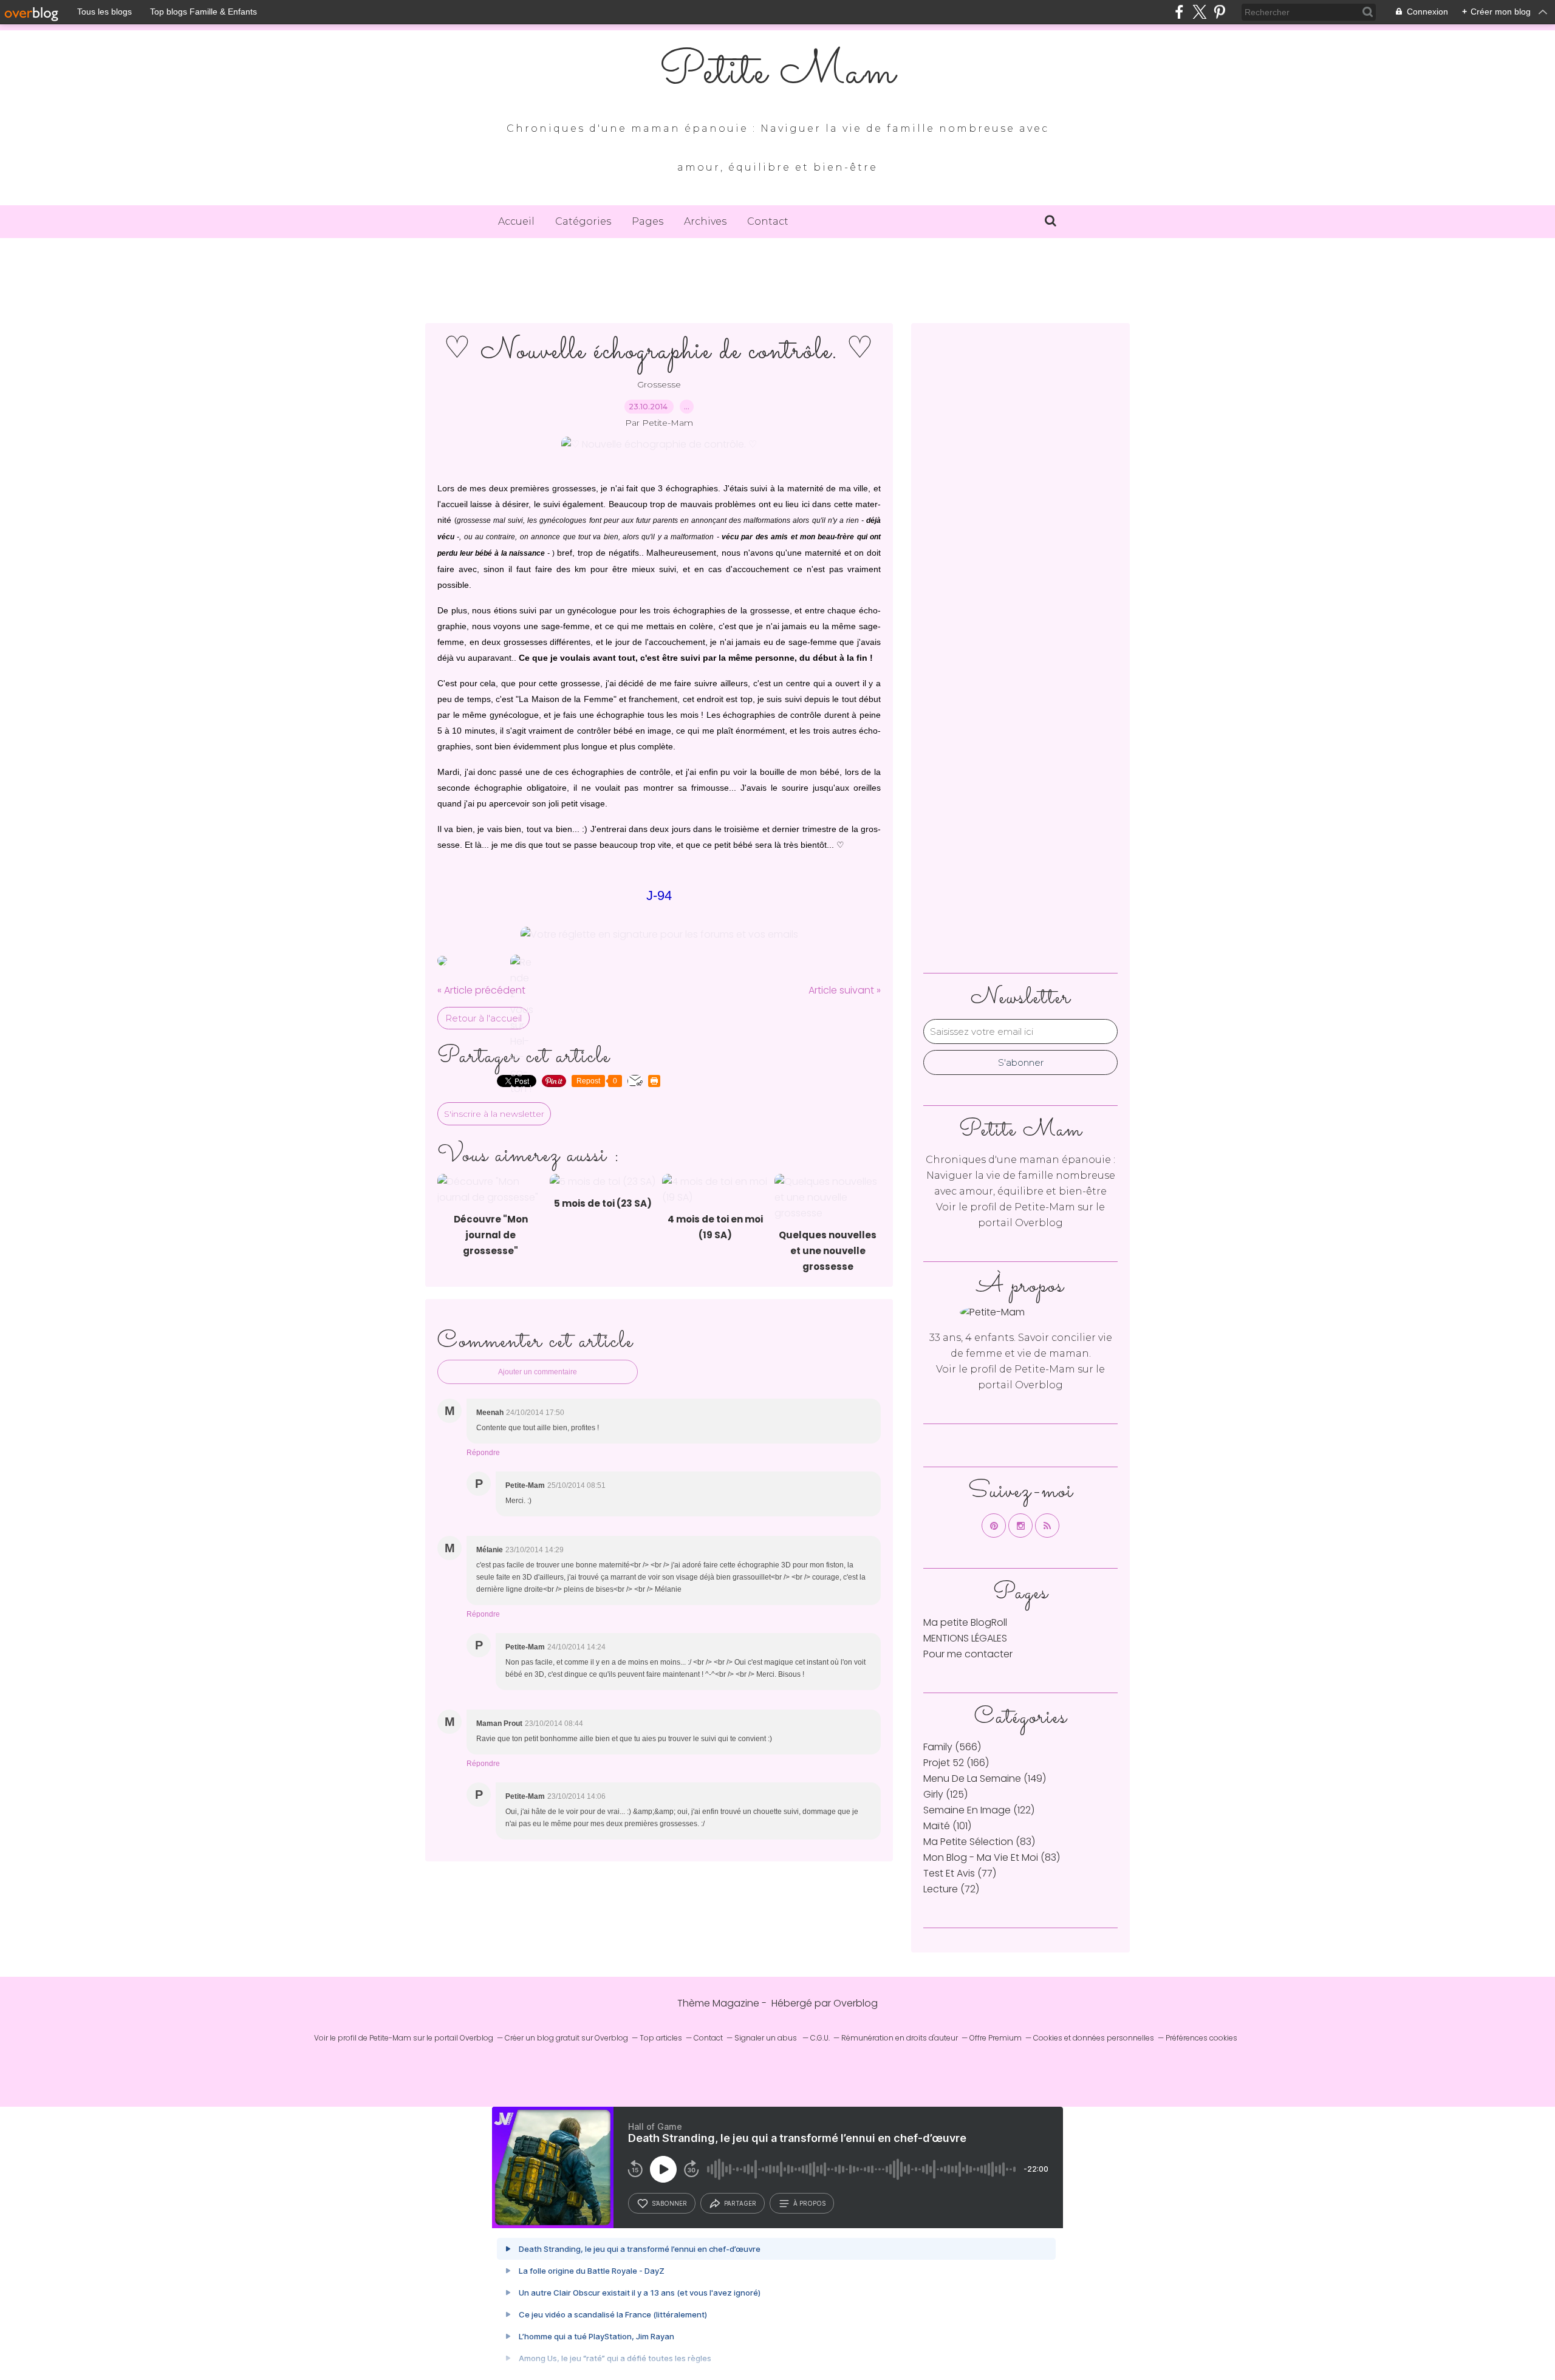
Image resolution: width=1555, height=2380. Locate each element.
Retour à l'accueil (484, 1018)
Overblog (856, 2003)
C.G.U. (820, 2038)
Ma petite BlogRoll (965, 1622)
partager (740, 2203)
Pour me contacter (968, 1654)
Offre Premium (996, 2038)
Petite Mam (777, 73)
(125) (945, 1794)
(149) (985, 1778)
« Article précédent (481, 990)
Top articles (661, 2038)
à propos (809, 2203)
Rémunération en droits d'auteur (900, 2038)
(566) (952, 1747)
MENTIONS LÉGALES (965, 1638)
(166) (956, 1763)
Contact (768, 221)
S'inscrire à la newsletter (494, 1114)
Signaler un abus (767, 2038)
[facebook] (1179, 12)
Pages (648, 221)
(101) (947, 1826)
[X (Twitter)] (1199, 12)
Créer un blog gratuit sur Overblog (566, 2038)
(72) (951, 1889)
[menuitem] (516, 222)
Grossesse (659, 384)
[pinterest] (1219, 12)
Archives (705, 221)
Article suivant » (845, 990)
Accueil (516, 221)
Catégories (583, 221)
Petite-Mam (1045, 1207)
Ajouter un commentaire (538, 1372)
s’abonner (669, 2203)
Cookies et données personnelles (1094, 2038)
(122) (979, 1810)
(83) (979, 1842)
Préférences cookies (1201, 2038)
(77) (960, 1873)
